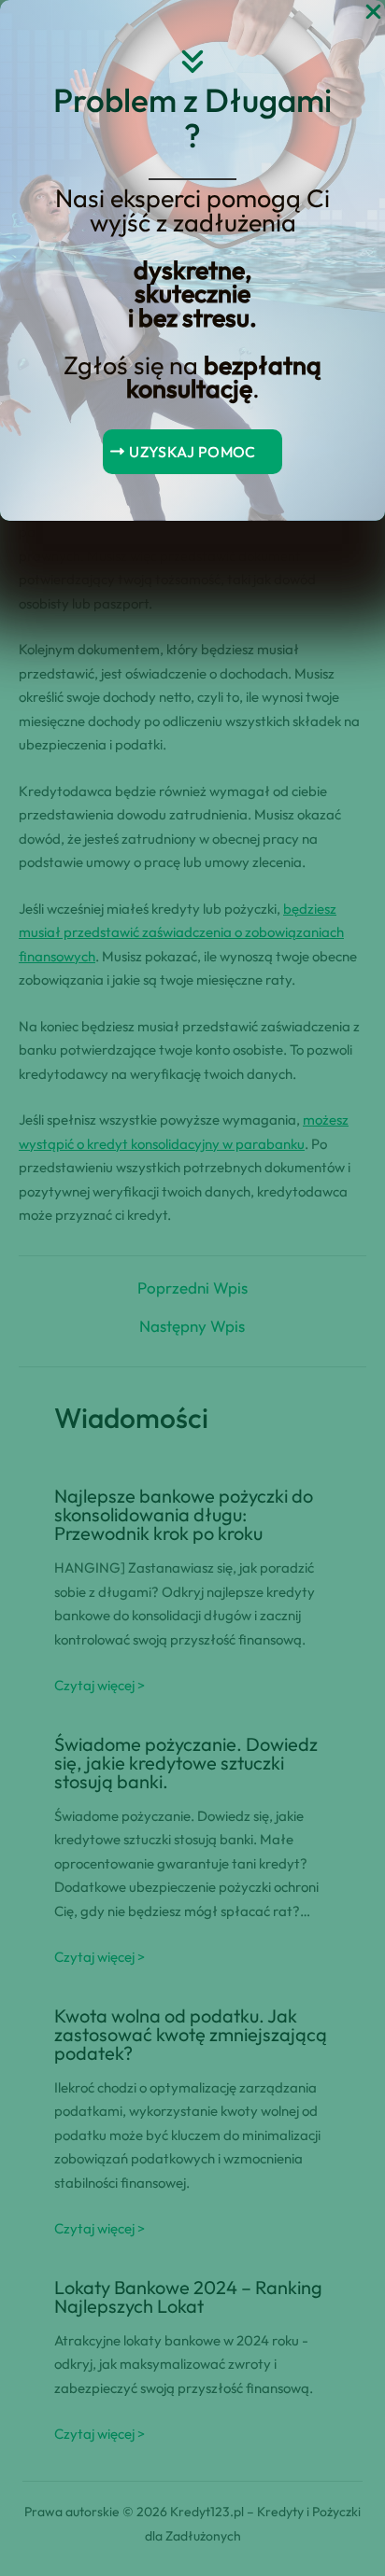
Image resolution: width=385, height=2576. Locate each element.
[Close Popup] (373, 13)
